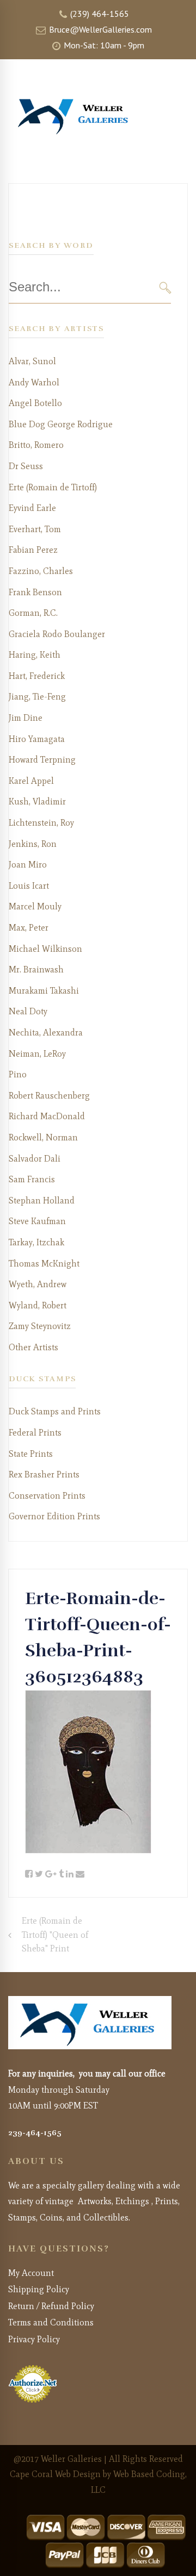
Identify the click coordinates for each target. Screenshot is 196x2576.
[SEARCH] (165, 287)
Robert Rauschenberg (49, 1096)
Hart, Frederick (37, 676)
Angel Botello (35, 403)
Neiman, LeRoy (37, 1054)
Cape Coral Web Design (55, 2474)
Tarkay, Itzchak (36, 1242)
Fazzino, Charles (41, 571)
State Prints (31, 1454)
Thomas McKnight (44, 1264)
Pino (18, 1074)
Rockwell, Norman (43, 1137)
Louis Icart (29, 886)
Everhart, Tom (35, 529)
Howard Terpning (42, 760)
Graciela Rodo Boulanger (57, 634)
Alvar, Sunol (32, 361)
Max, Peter (29, 928)
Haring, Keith (35, 655)
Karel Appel (31, 781)
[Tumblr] (61, 1874)
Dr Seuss (26, 466)
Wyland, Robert (38, 1305)
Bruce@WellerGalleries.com (99, 29)
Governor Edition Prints (54, 1516)
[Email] (80, 1874)
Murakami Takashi (44, 991)
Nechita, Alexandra (46, 1033)
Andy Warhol (34, 382)
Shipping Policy (39, 2289)
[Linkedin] (70, 1874)
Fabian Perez (33, 550)
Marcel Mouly (35, 906)
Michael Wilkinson (45, 949)
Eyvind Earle (32, 508)
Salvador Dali (35, 1159)
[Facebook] (29, 1874)
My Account (31, 2273)
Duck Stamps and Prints (55, 1411)
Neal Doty (28, 1011)
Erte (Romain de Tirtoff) (53, 487)
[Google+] (51, 1874)
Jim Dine (26, 718)
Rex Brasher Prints (44, 1474)
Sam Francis (32, 1179)
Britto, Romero (36, 445)
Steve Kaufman (37, 1221)
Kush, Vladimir (37, 802)
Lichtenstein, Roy (41, 823)
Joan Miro (28, 865)
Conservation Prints (47, 1496)
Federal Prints (35, 1433)
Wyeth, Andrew (38, 1284)
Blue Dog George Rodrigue (61, 424)
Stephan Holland (42, 1200)
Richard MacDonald (47, 1116)
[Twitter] (39, 1874)
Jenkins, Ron (33, 844)
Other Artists (33, 1347)
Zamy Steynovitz (40, 1326)
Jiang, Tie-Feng (37, 697)
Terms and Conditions (51, 2322)
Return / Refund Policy (51, 2306)
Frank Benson (35, 592)
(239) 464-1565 (99, 14)
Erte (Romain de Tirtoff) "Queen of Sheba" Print (55, 1935)
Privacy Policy (34, 2339)
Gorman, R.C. (33, 613)
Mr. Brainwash (36, 969)
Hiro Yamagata (37, 739)
